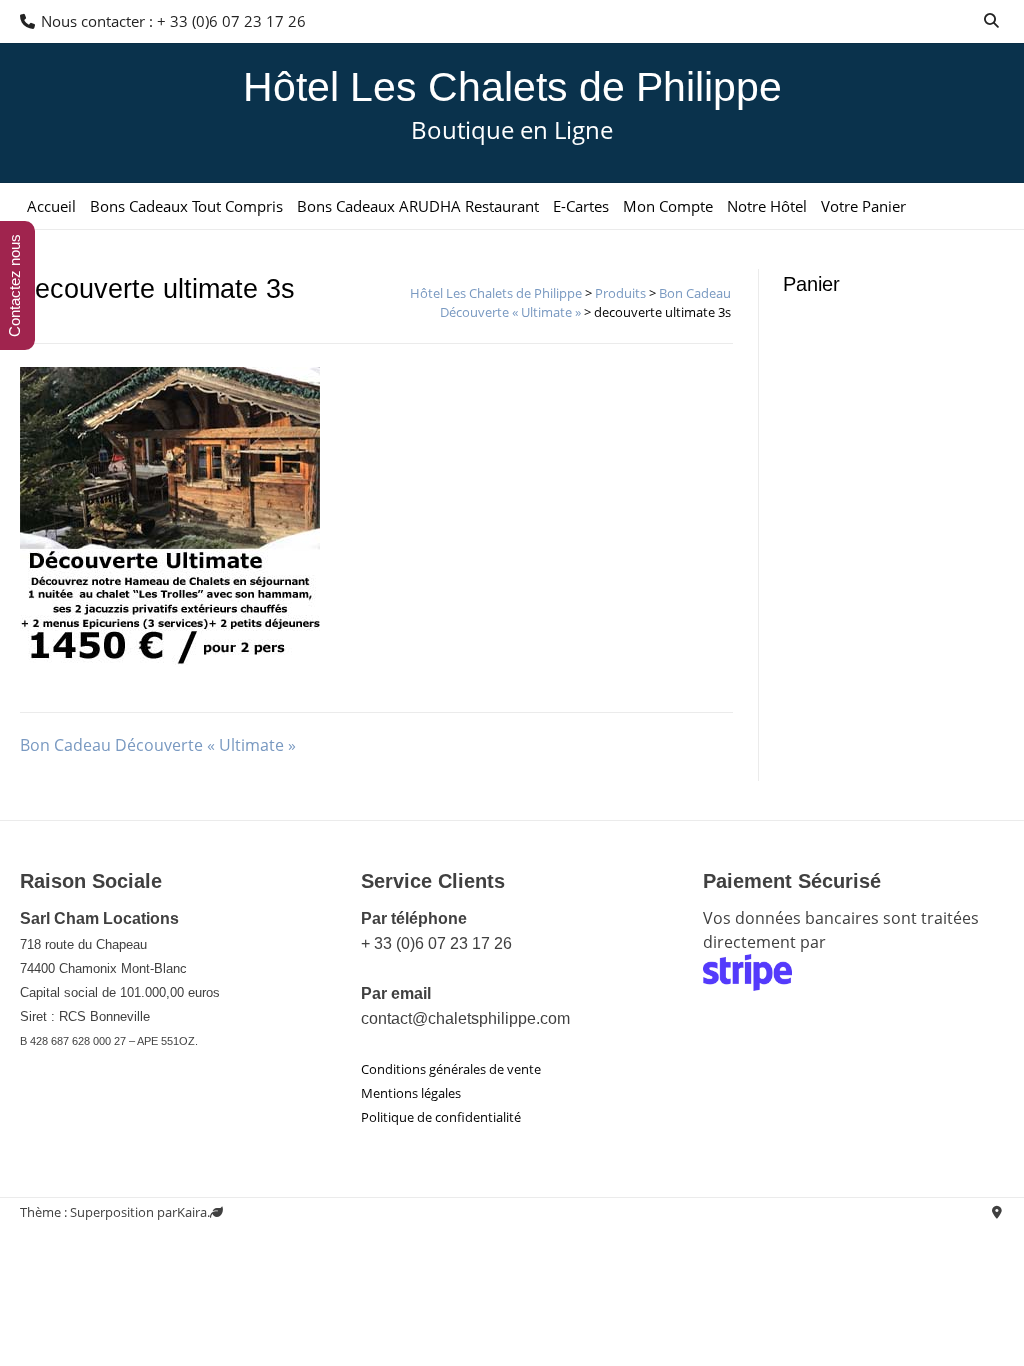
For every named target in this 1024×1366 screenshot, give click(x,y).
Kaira (192, 1212)
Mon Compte (668, 206)
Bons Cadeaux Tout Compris (186, 206)
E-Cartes (581, 206)
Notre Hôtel (767, 206)
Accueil (51, 206)
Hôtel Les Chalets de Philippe (512, 87)
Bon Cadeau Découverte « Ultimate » (158, 745)
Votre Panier (863, 206)
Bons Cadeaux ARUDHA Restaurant (418, 206)
